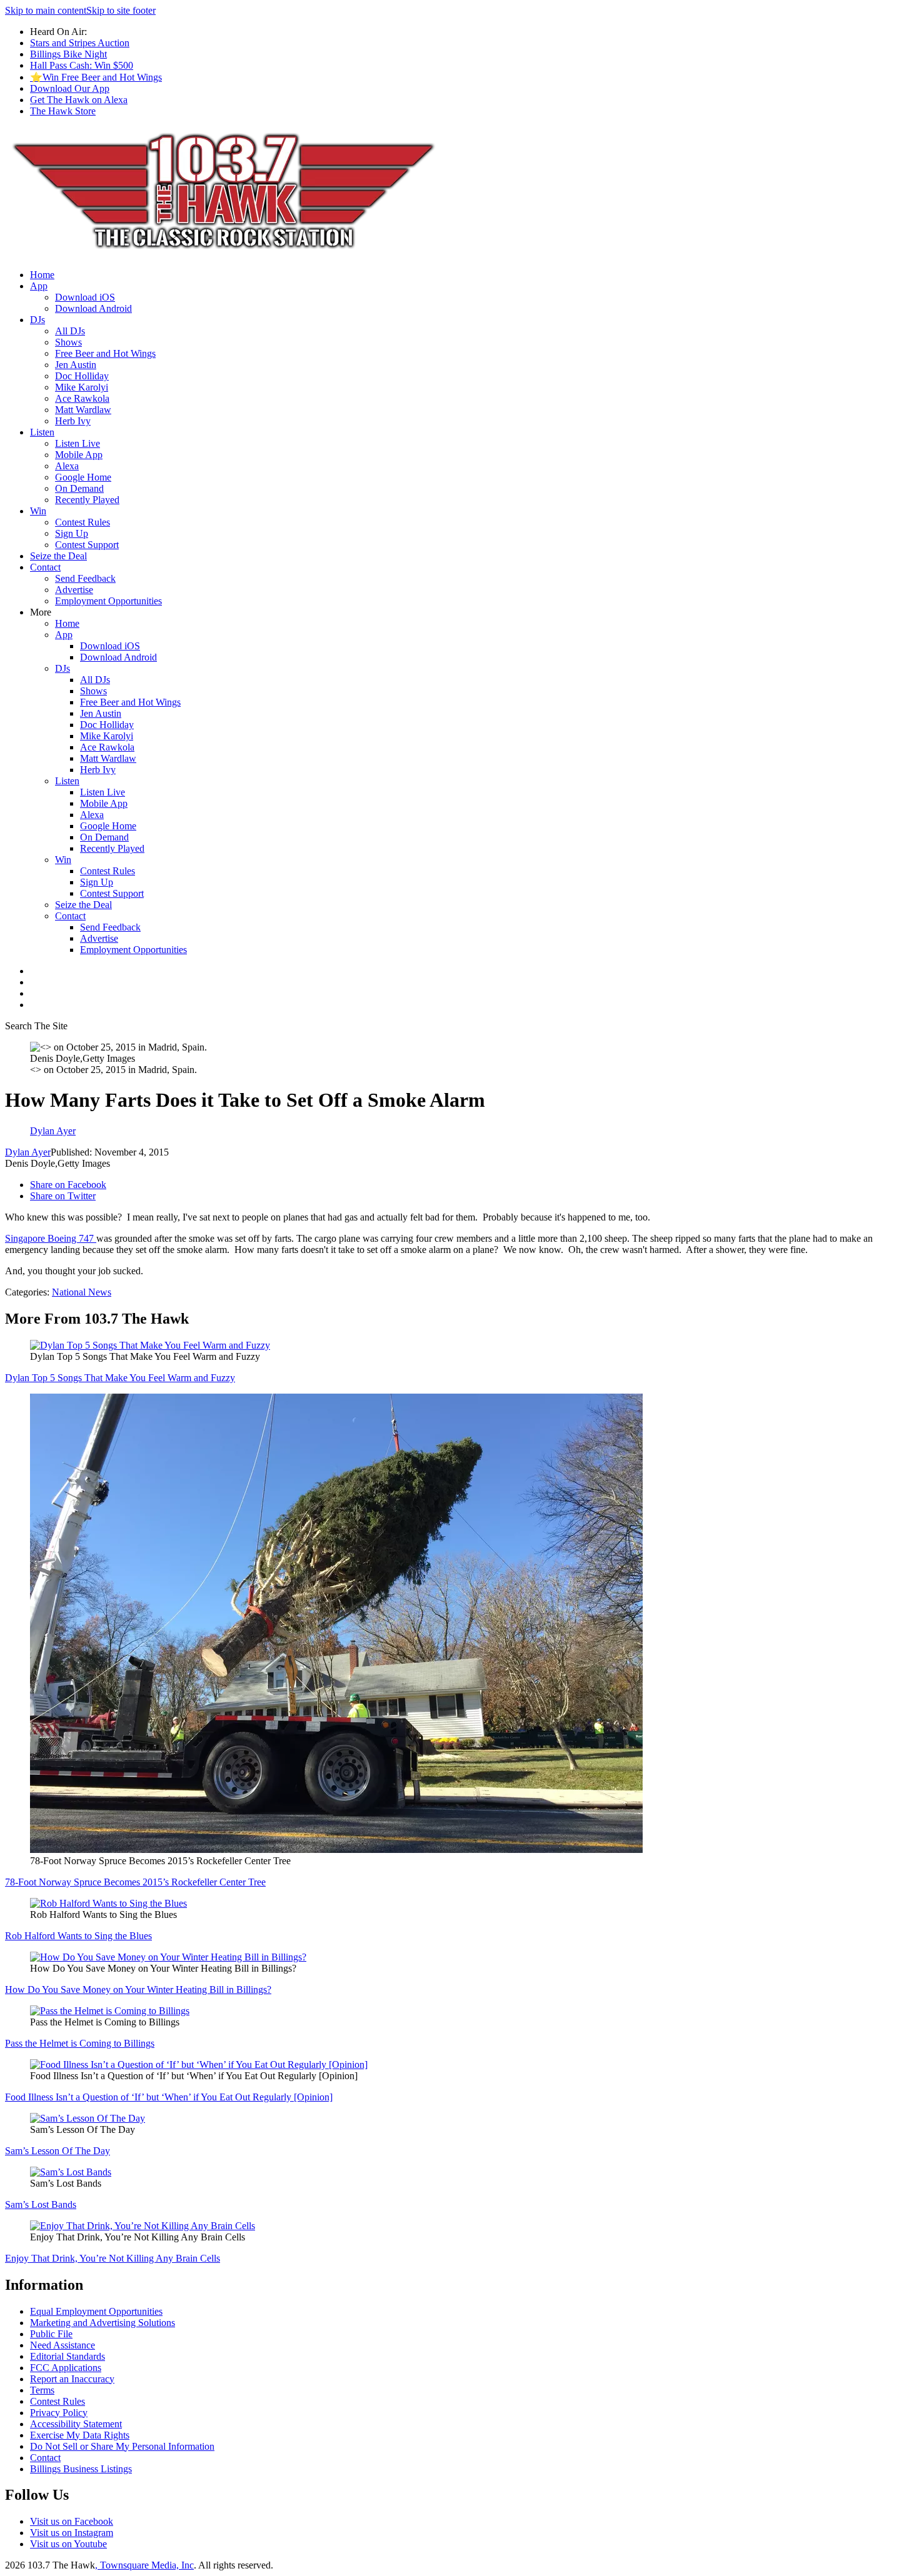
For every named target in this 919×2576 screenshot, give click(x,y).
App (39, 286)
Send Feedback (85, 578)
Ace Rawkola (82, 398)
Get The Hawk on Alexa (79, 100)
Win (38, 511)
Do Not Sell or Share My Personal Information (122, 2446)
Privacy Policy (59, 2413)
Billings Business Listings (81, 2469)
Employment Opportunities (108, 601)
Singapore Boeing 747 (51, 1238)
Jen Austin (76, 365)
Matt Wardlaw (83, 410)
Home (42, 275)
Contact (45, 567)
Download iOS (85, 297)
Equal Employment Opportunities (96, 2311)
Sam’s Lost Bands (41, 2204)
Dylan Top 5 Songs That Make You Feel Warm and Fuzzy (120, 1378)
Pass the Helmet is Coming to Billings (80, 2043)
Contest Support (87, 545)
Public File (51, 2334)
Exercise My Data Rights (80, 2435)
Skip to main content (46, 10)
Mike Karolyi (82, 387)
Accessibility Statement (76, 2424)
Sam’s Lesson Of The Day (58, 2151)
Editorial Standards (68, 2356)
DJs (38, 320)
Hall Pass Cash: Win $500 (82, 65)
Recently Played (87, 500)
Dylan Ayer (28, 1152)
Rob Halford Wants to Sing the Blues (78, 1936)
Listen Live (78, 443)
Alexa (67, 466)
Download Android (93, 308)
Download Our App (70, 88)
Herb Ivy (73, 421)
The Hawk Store (63, 111)
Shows (68, 342)
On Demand (79, 488)
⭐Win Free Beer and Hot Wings (96, 77)
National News (82, 1292)
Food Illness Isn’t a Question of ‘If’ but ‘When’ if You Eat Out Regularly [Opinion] (169, 2097)
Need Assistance (63, 2345)
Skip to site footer (121, 10)
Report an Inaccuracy (72, 2379)
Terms (42, 2390)
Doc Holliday (82, 376)
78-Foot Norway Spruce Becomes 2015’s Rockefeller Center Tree (135, 1882)
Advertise (74, 590)
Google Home (83, 477)
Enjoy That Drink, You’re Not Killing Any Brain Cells (113, 2258)
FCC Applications (66, 2368)
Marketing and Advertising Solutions (103, 2323)
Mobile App (79, 455)
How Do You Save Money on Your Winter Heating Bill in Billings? (138, 1989)
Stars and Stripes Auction (80, 43)
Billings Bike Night (68, 54)
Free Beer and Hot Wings (105, 353)
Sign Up (72, 533)
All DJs (70, 331)
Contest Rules (83, 522)
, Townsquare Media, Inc (144, 2565)
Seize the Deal (58, 556)
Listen (42, 432)
